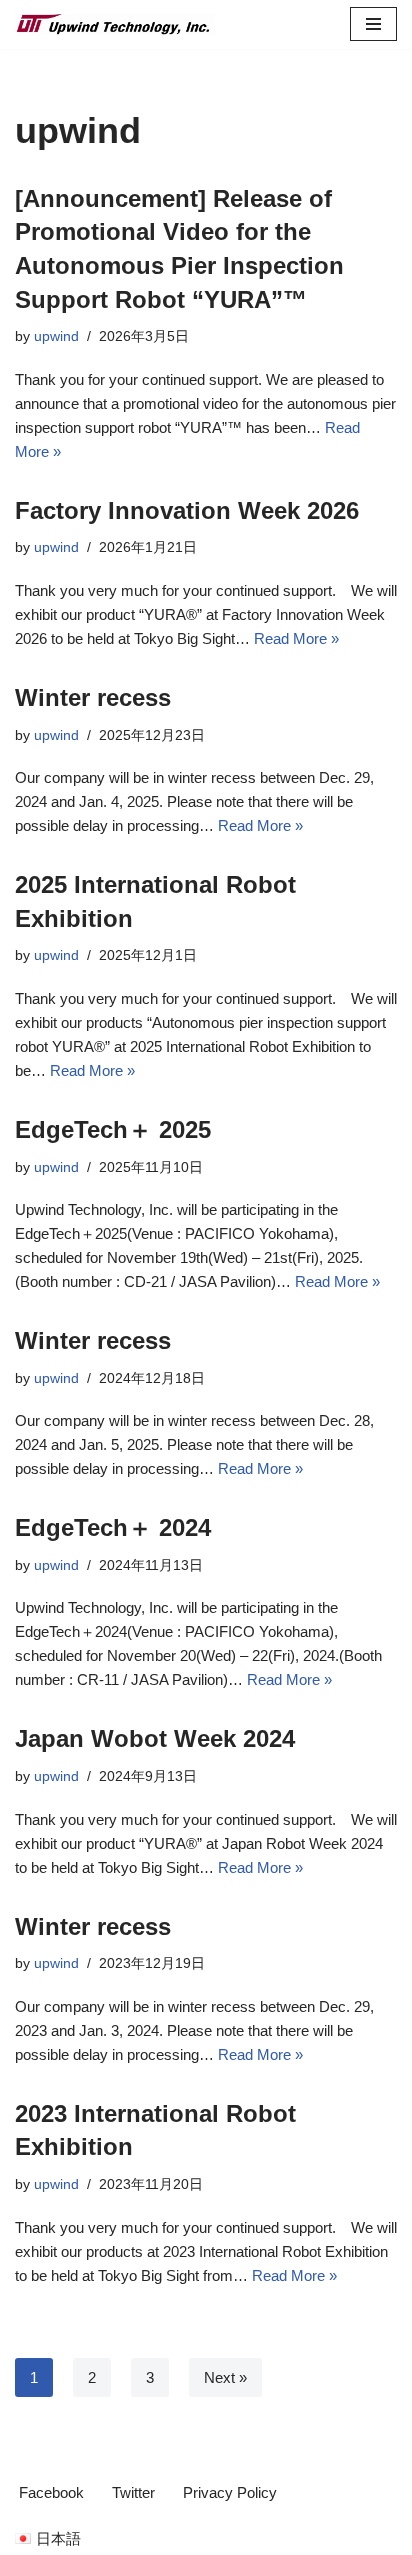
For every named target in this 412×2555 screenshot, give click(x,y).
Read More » (296, 638)
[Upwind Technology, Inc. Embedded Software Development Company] (115, 24)
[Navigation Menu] (373, 24)
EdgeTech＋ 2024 (113, 1527)
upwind (56, 336)
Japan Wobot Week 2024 (155, 1738)
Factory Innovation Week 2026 (187, 510)
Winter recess (93, 697)
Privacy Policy (230, 2492)
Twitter (133, 2492)
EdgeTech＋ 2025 (113, 1129)
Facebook (51, 2492)
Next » (225, 2377)
